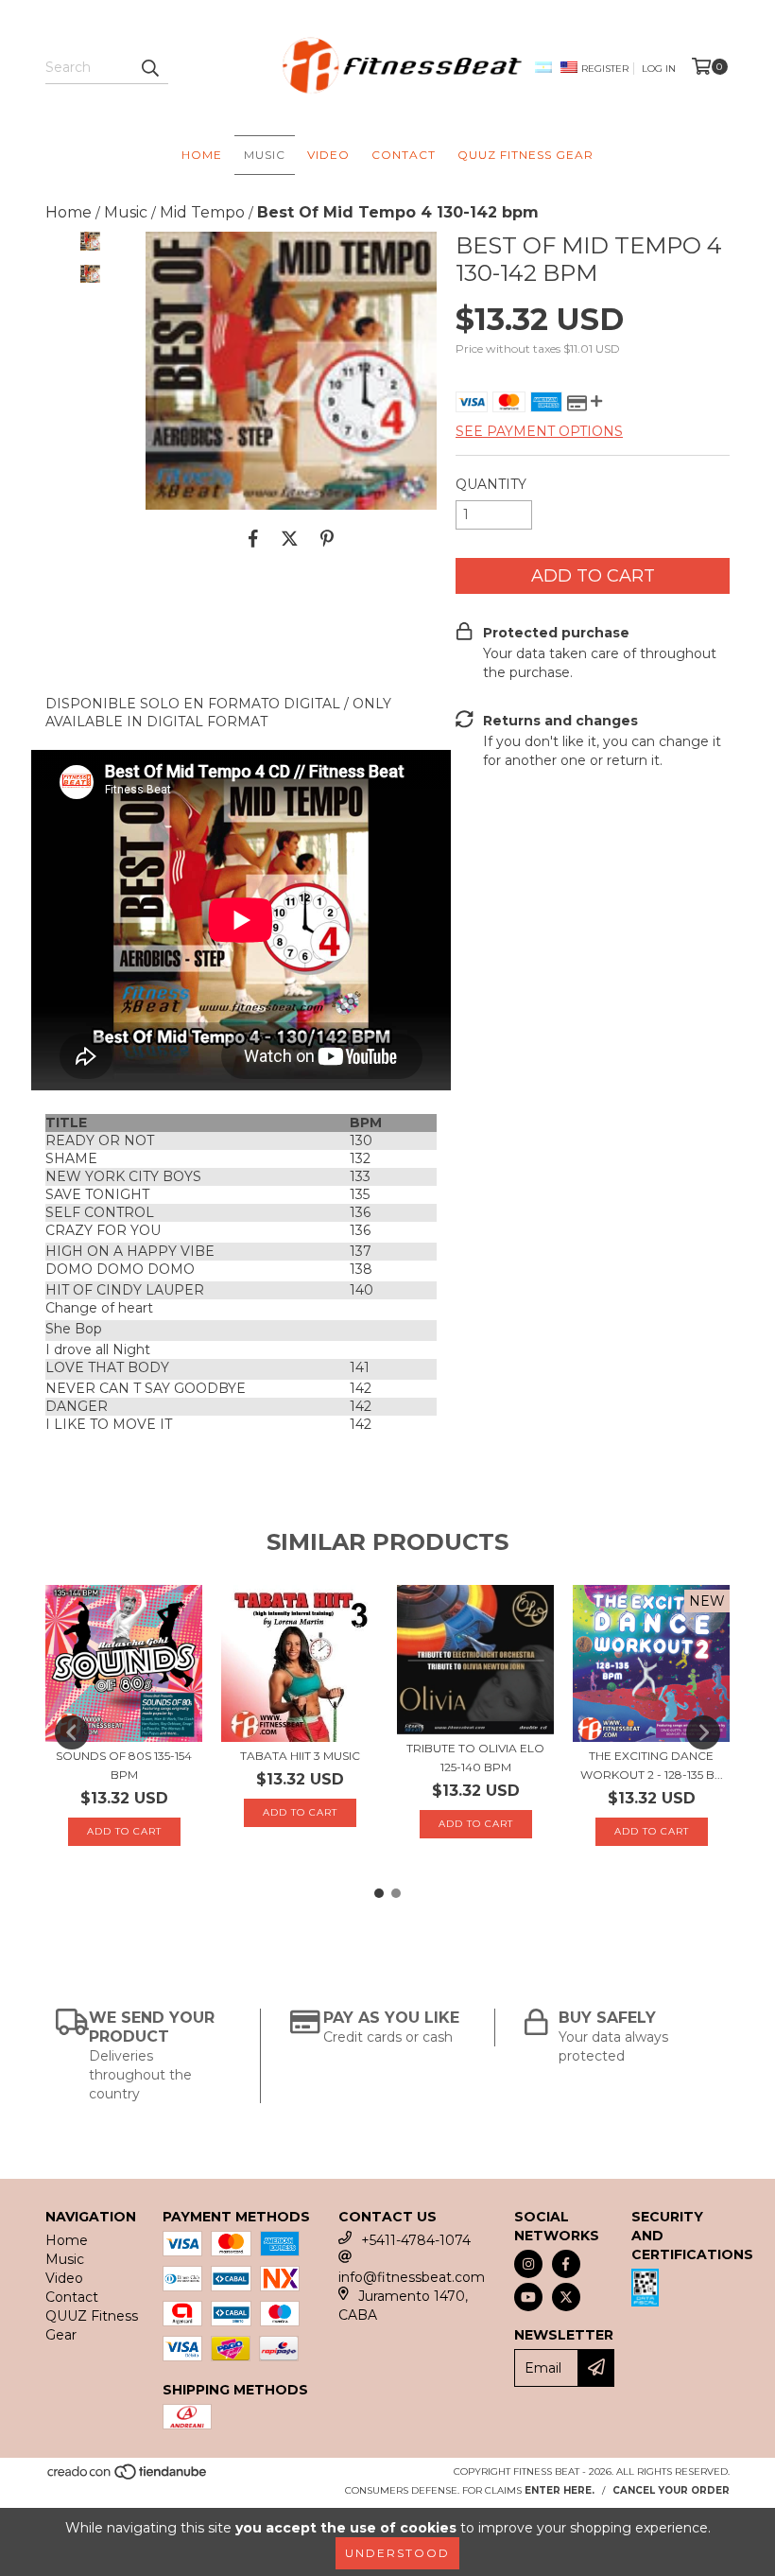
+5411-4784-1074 (416, 2240)
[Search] (149, 67)
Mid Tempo (202, 212)
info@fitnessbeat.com (412, 2277)
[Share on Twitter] (290, 538)
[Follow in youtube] (528, 2297)
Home (202, 155)
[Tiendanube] (128, 2477)
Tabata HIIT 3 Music (300, 1756)
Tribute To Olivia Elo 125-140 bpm (475, 1758)
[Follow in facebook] (566, 2264)
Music (265, 155)
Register (605, 69)
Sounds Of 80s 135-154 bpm (124, 1765)
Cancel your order (671, 2490)
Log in (659, 69)
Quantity (491, 484)
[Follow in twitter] (566, 2297)
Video (328, 155)
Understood (397, 2553)
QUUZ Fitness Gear (525, 155)
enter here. (560, 2490)
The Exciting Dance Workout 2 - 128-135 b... (652, 1765)
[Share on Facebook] (253, 538)
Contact (404, 155)
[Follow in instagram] (528, 2264)
